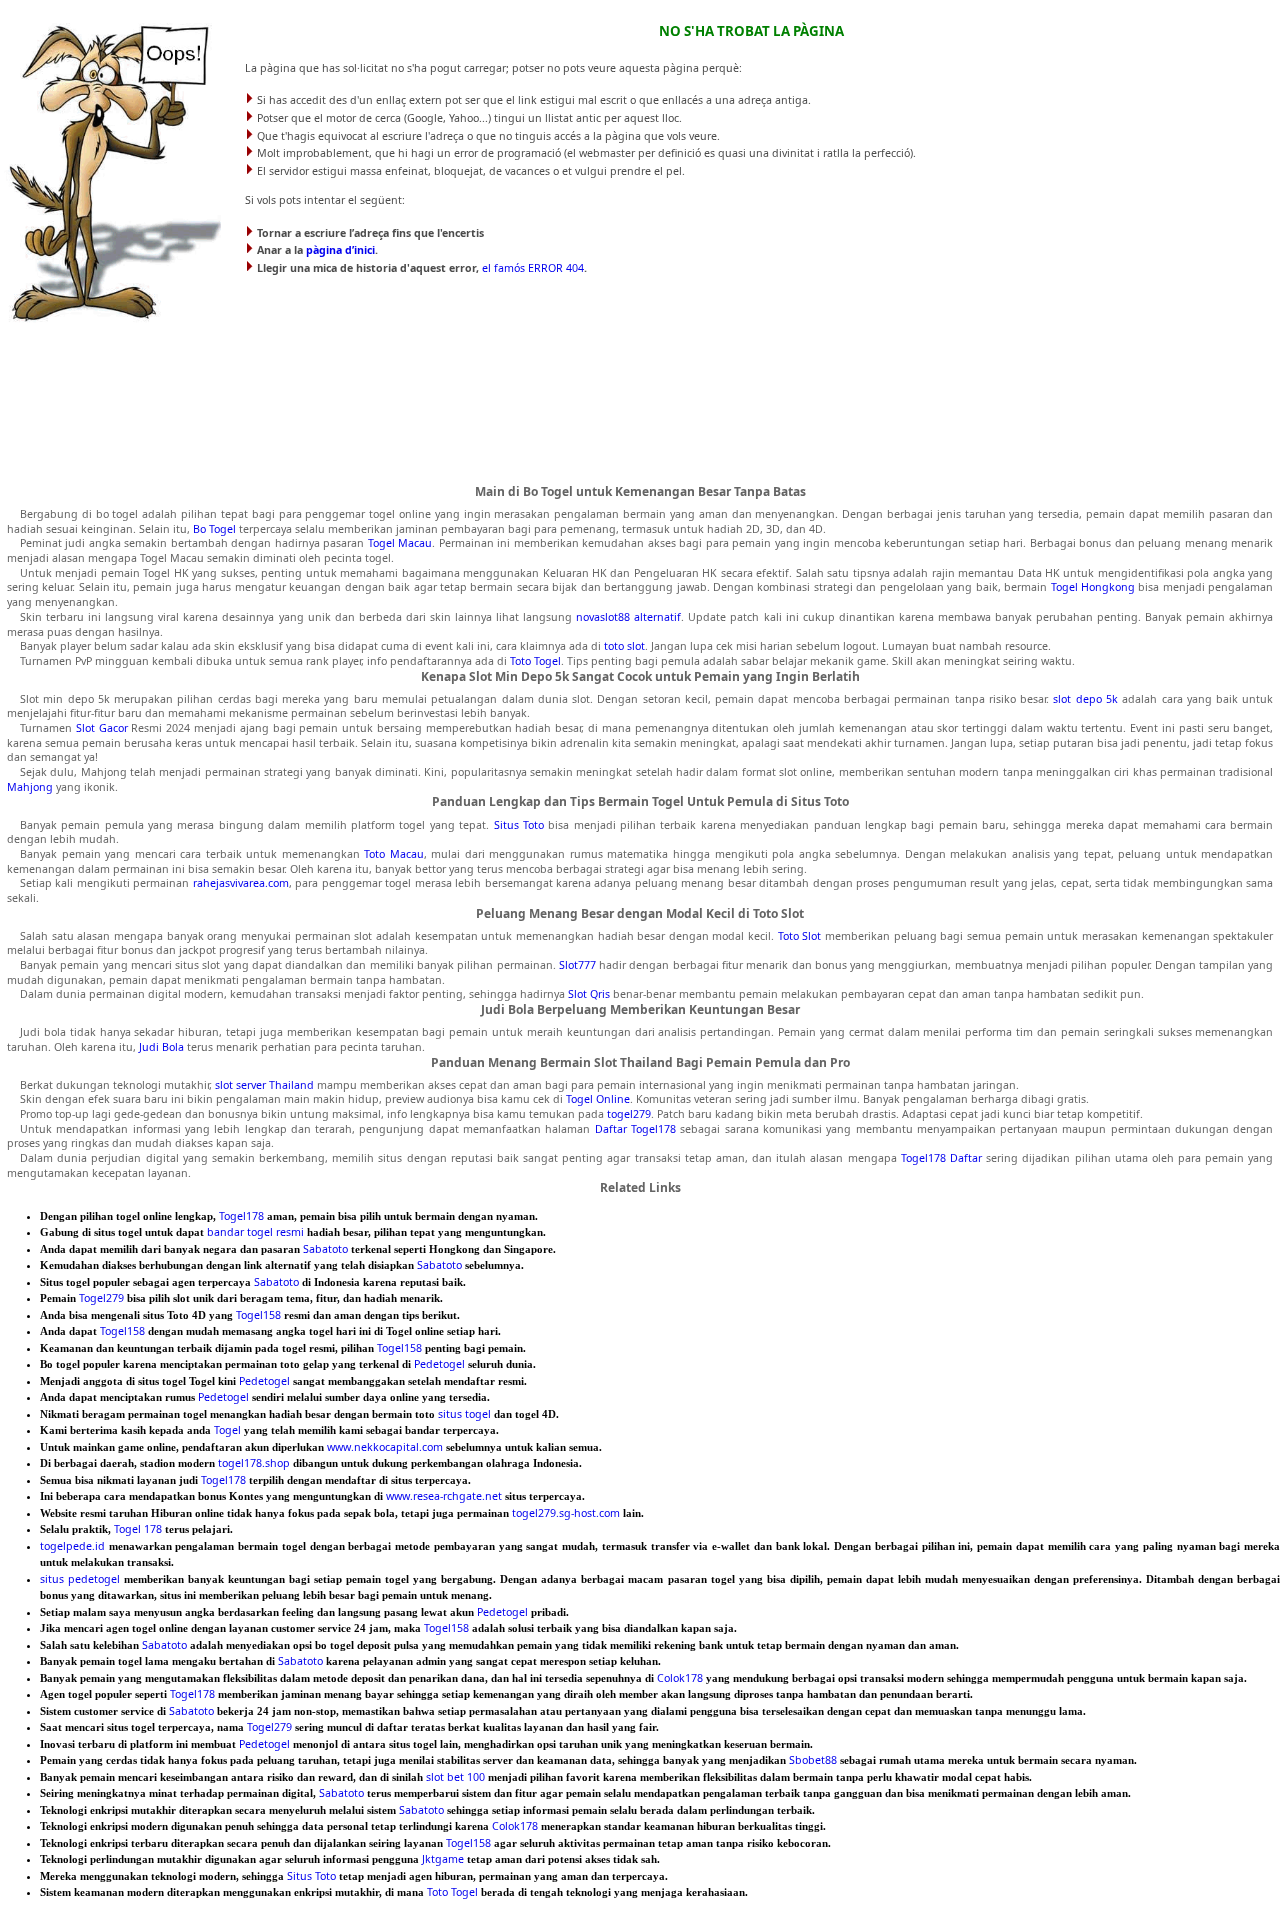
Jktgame (443, 1859)
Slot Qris (589, 994)
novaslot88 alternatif (628, 617)
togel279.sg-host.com (566, 1513)
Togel (227, 1430)
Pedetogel (439, 1364)
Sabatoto (325, 1249)
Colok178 (680, 1678)
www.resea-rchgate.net (444, 1496)
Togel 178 (138, 1529)
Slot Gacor (102, 728)
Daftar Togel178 (635, 1129)
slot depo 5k (1085, 699)
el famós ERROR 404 (533, 268)
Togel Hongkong (1093, 587)
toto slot (624, 646)
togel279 (629, 1114)
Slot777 (577, 965)
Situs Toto (519, 825)
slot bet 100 (455, 1777)
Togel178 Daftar (941, 1158)
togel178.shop (254, 1463)
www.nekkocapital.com (385, 1447)
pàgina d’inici (340, 250)
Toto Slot (800, 936)
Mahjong (30, 787)
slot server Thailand (264, 1085)
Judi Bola (161, 1047)
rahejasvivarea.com (241, 883)
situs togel (464, 1414)
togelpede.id (72, 1546)
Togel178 (241, 1216)
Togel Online (598, 1099)
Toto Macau (394, 854)
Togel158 (258, 1315)
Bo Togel (214, 529)
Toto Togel (535, 661)
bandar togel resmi (255, 1232)
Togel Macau (400, 543)
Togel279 (101, 1298)
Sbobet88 (813, 1760)
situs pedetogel (80, 1579)
